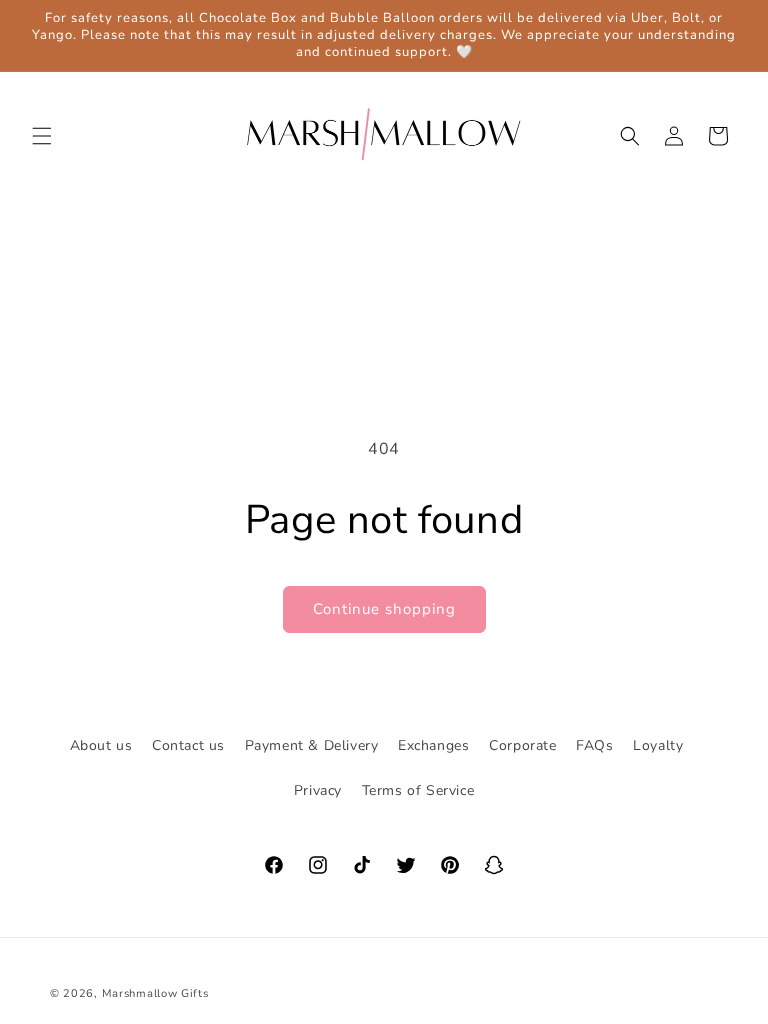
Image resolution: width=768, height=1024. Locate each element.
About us (101, 745)
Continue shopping (384, 609)
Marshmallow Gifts (155, 993)
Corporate (522, 745)
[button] (42, 136)
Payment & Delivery (312, 745)
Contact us (188, 745)
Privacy (318, 790)
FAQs (594, 745)
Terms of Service (418, 790)
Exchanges (433, 745)
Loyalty (658, 745)
